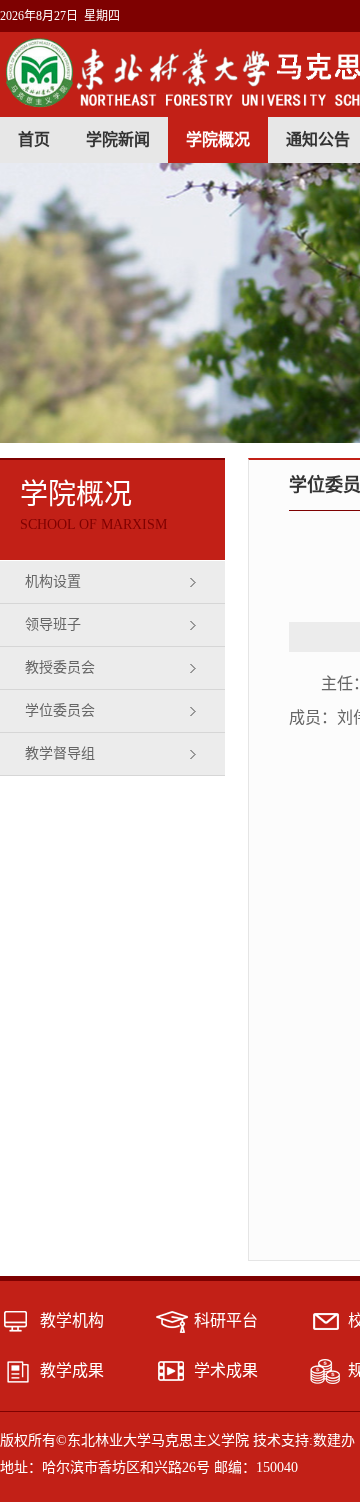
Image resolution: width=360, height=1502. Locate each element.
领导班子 (53, 624)
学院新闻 (118, 139)
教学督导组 (60, 753)
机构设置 (53, 581)
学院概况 (218, 139)
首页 (34, 139)
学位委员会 (60, 710)
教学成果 (72, 1370)
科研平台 (226, 1320)
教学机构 (72, 1320)
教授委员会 (60, 667)
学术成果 (226, 1370)
